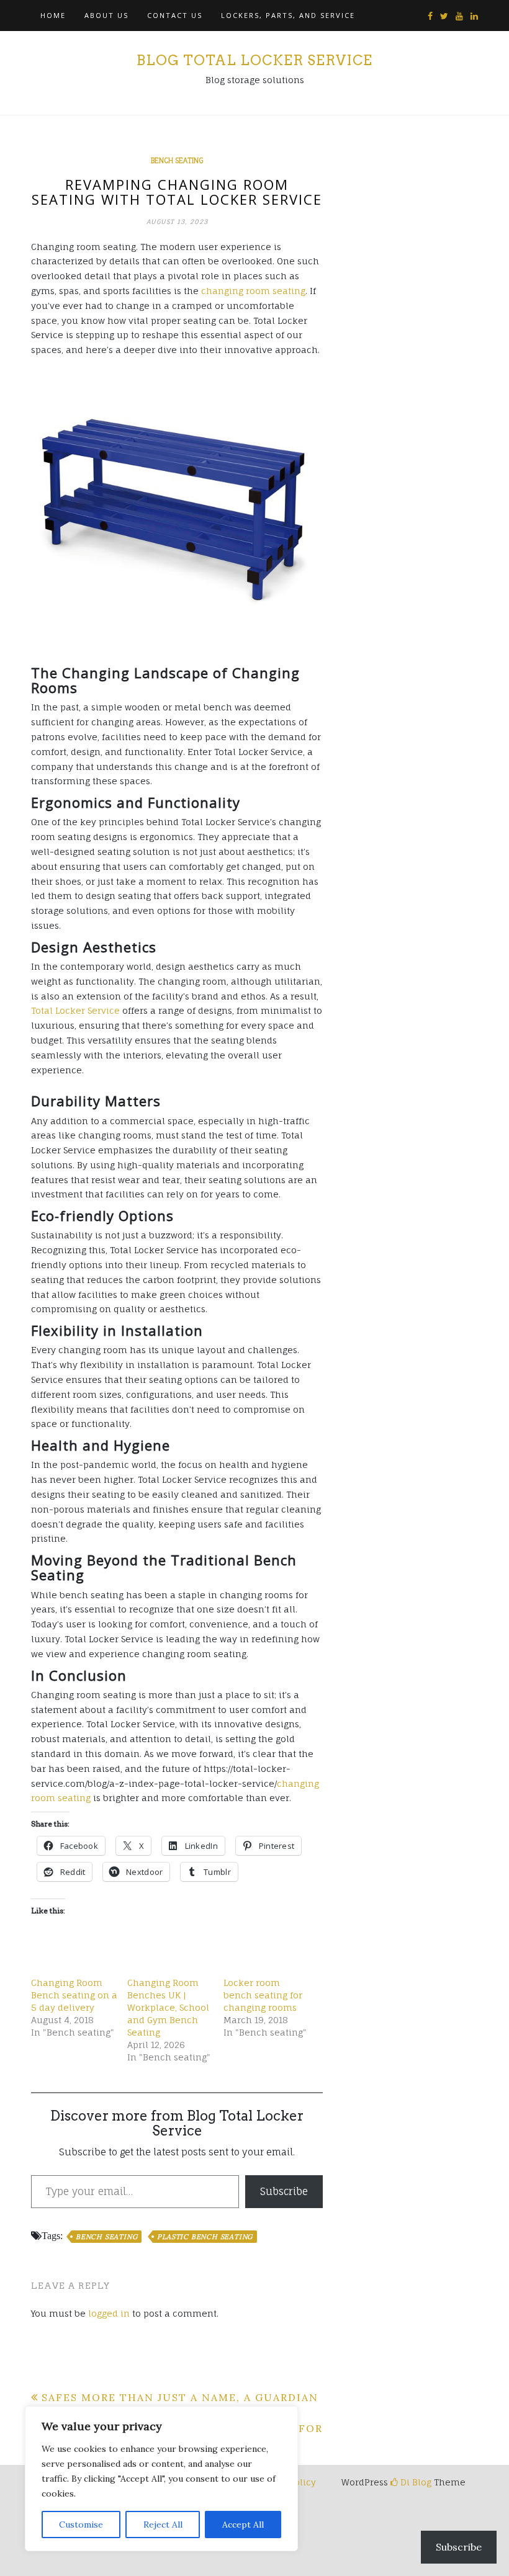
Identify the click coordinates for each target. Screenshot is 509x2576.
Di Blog (415, 2482)
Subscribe (284, 2191)
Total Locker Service (75, 1010)
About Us (106, 15)
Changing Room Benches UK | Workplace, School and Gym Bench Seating (168, 2007)
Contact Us (175, 15)
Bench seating (177, 161)
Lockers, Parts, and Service (288, 15)
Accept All (243, 2525)
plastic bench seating (205, 2237)
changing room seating (253, 291)
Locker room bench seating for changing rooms (263, 1995)
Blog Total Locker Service (254, 60)
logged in (109, 2313)
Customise (81, 2525)
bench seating (106, 2237)
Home (53, 15)
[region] (161, 2479)
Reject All (163, 2525)
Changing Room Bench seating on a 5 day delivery (74, 1995)
